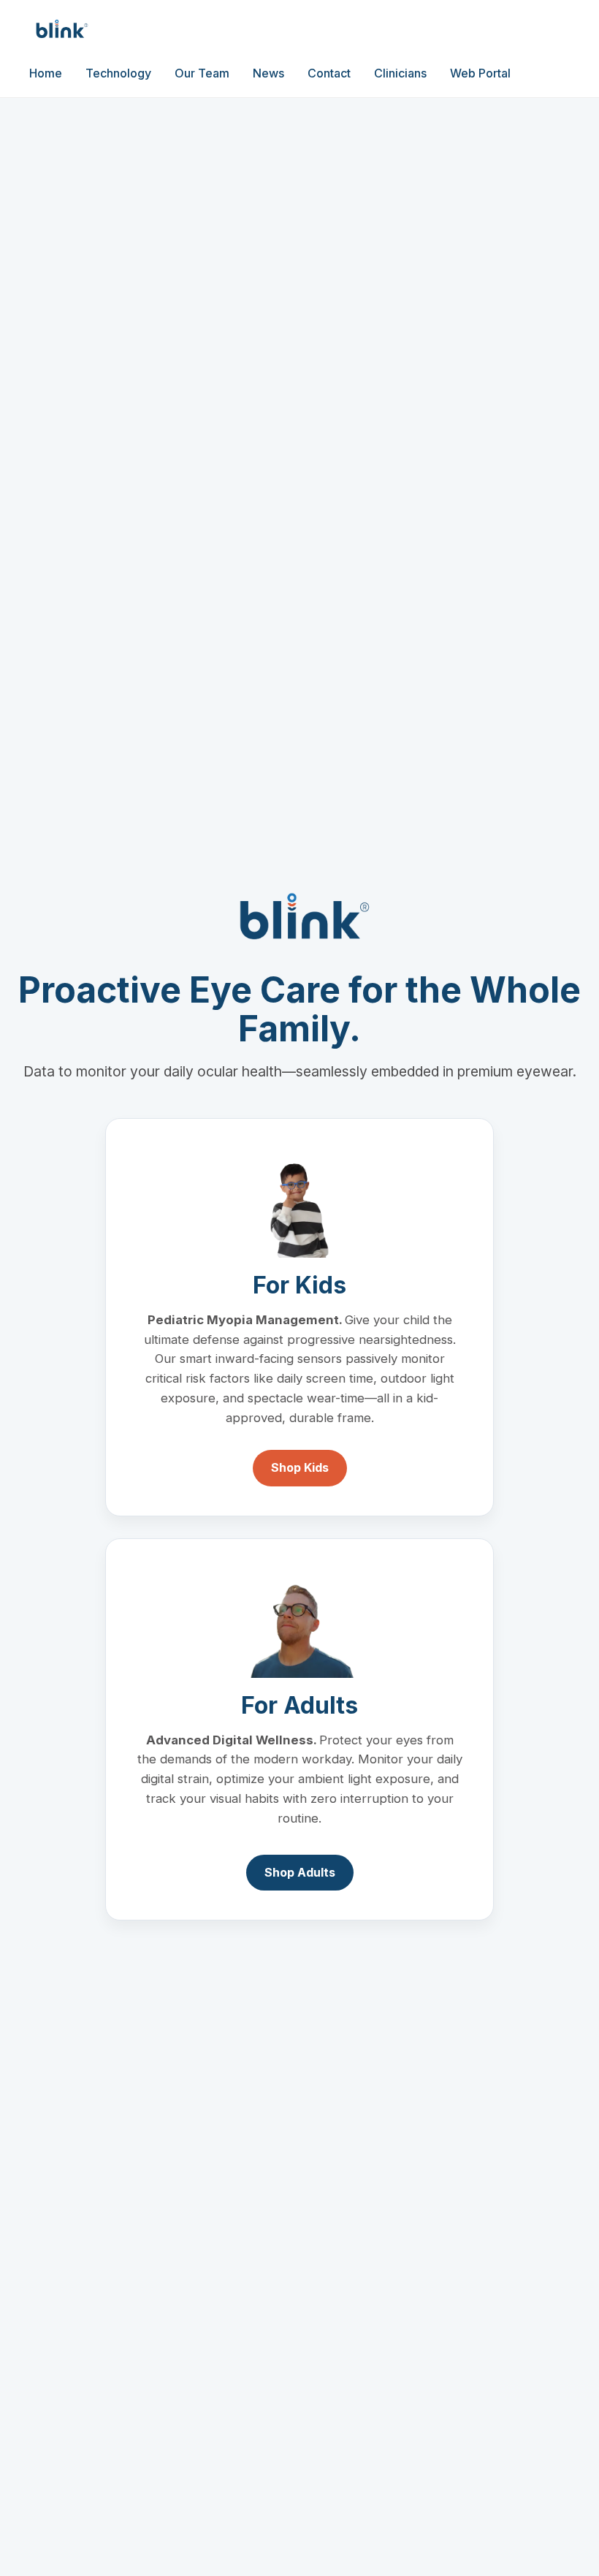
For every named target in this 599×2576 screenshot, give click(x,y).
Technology (118, 73)
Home (46, 73)
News (268, 73)
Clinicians (400, 73)
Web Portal (480, 73)
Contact (329, 73)
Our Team (202, 73)
